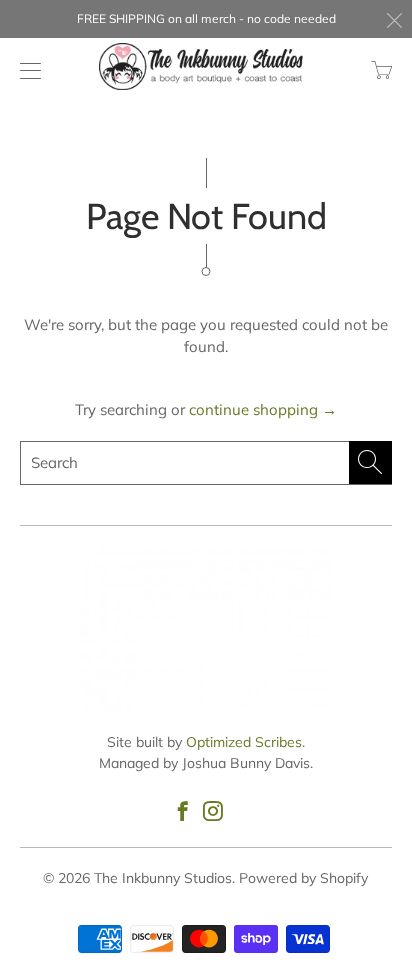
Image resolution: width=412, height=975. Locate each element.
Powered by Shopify (303, 878)
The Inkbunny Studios (163, 878)
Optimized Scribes (244, 742)
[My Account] (25, 70)
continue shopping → (263, 409)
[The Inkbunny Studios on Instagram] (213, 811)
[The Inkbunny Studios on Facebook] (183, 811)
